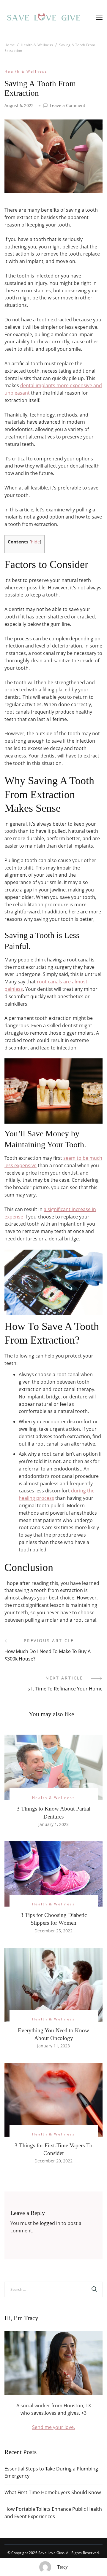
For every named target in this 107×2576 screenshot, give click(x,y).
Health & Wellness (26, 71)
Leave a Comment (68, 106)
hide (35, 542)
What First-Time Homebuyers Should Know (53, 2492)
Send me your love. (53, 2427)
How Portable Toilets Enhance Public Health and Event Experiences (53, 2513)
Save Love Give (51, 2553)
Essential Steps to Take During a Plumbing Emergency (51, 2472)
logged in (50, 2223)
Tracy (62, 2567)
